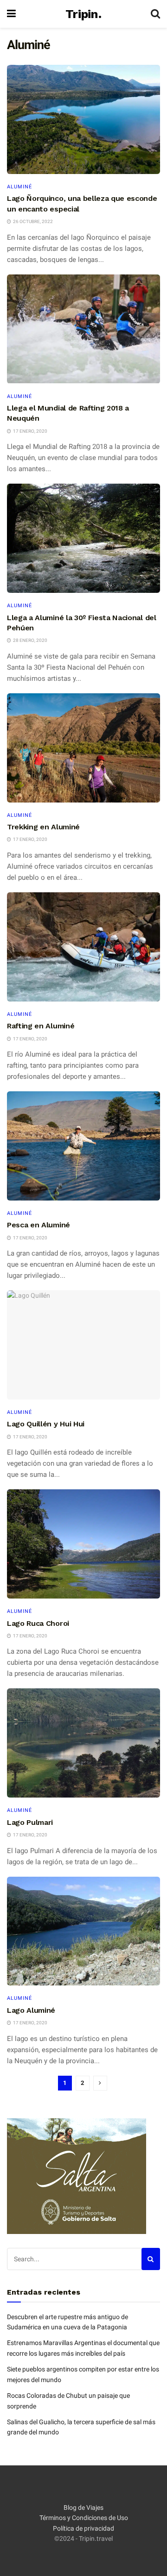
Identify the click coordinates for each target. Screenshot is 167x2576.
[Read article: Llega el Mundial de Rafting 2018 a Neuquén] (83, 329)
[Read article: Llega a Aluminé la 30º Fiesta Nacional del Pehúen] (83, 538)
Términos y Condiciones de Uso (84, 2518)
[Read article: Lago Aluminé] (83, 1931)
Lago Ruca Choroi (38, 1623)
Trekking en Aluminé (43, 827)
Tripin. (83, 14)
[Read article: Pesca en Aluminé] (83, 1146)
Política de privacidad (83, 2528)
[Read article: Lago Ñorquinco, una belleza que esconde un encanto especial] (83, 119)
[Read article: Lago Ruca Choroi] (83, 1544)
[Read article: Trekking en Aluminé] (83, 748)
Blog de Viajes (83, 2508)
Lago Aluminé (31, 2010)
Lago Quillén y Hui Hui (46, 1424)
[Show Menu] (11, 14)
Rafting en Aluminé (41, 1026)
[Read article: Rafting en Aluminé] (83, 947)
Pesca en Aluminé (39, 1225)
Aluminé (19, 187)
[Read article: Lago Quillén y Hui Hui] (83, 1345)
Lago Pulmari (30, 1822)
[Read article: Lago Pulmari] (83, 1743)
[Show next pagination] (100, 2083)
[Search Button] (155, 14)
